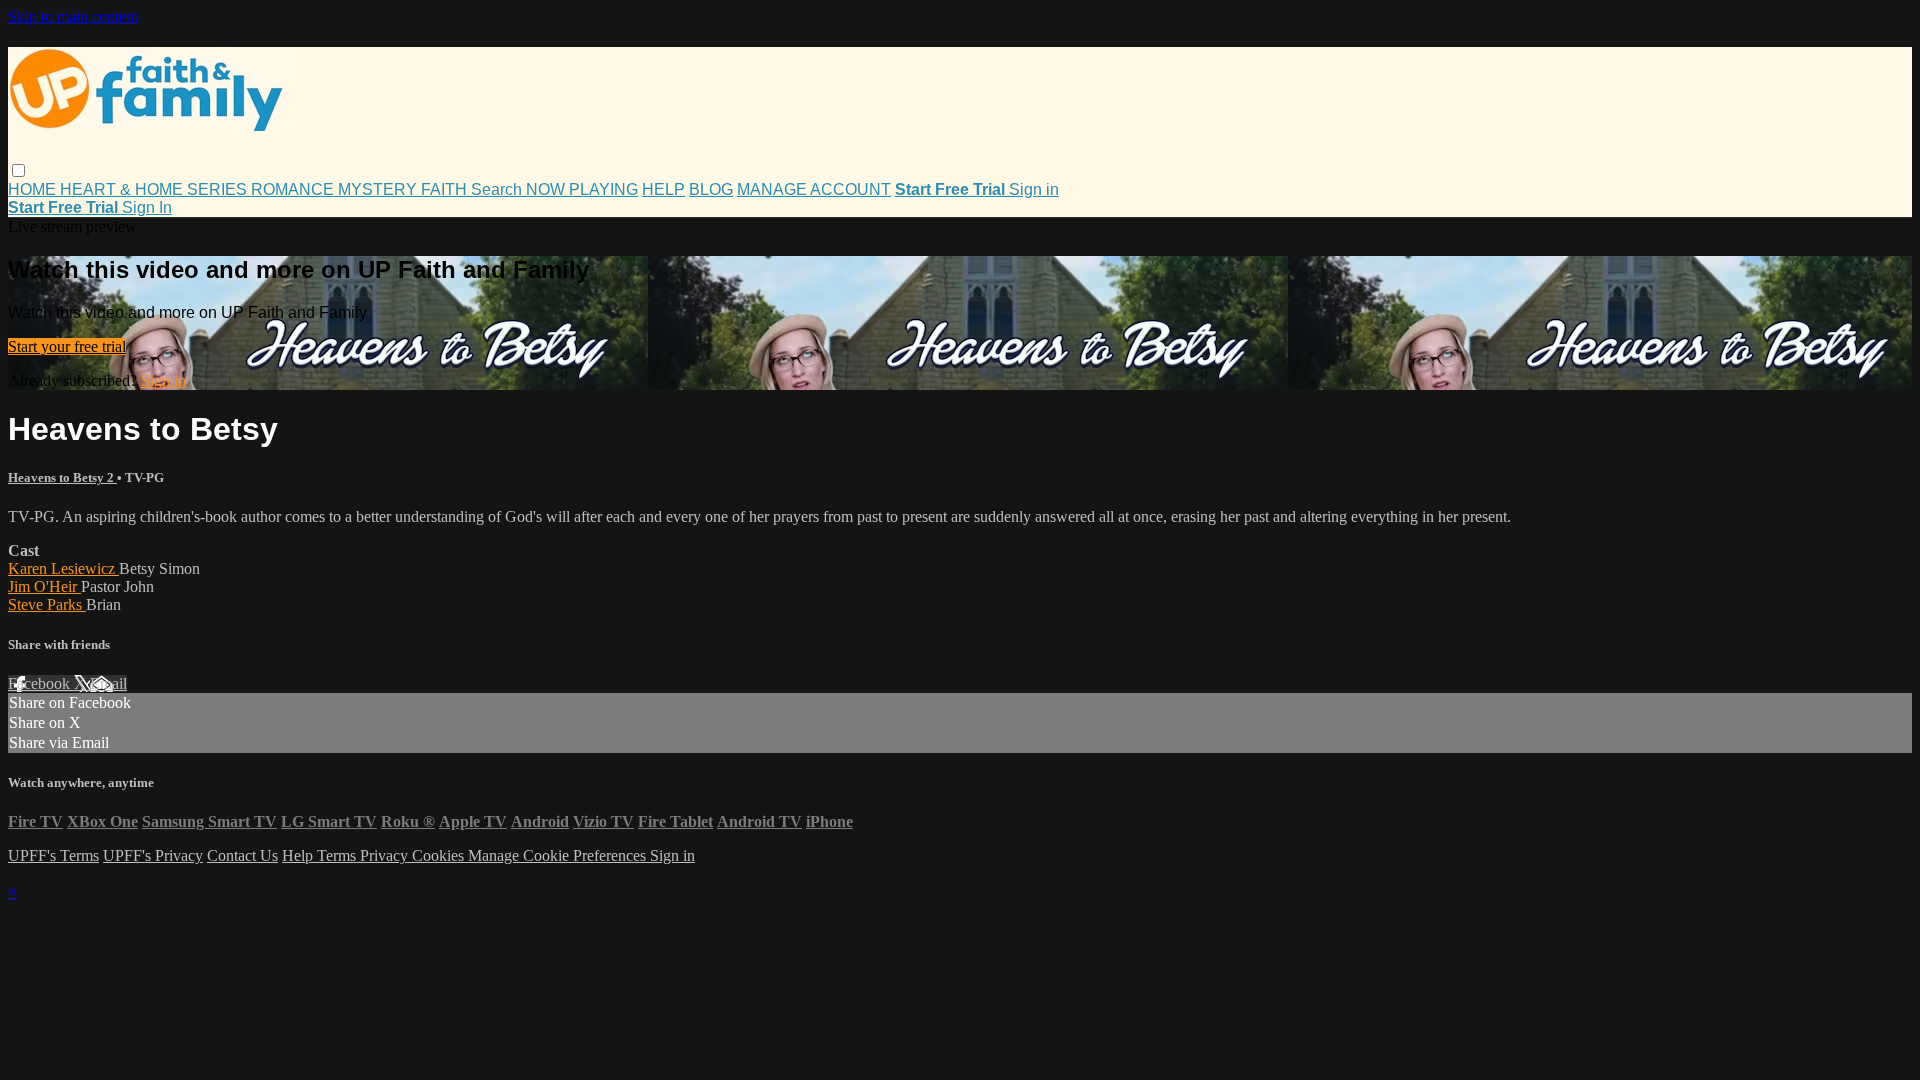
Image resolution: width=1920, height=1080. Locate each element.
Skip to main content (73, 16)
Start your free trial (67, 346)
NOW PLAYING (582, 189)
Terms (338, 855)
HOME (34, 189)
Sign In (147, 207)
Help (299, 855)
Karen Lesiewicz (63, 568)
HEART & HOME (123, 189)
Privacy (386, 855)
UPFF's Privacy (153, 855)
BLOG (711, 189)
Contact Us (242, 855)
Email (108, 683)
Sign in (1034, 189)
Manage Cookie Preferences (559, 855)
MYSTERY (379, 189)
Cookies (440, 855)
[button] (18, 170)
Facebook (41, 683)
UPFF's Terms (53, 855)
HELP (663, 189)
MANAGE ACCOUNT (814, 189)
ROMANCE (294, 189)
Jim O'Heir (44, 586)
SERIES (219, 189)
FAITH (446, 189)
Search (498, 189)
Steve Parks (47, 604)
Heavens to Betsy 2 (62, 477)
